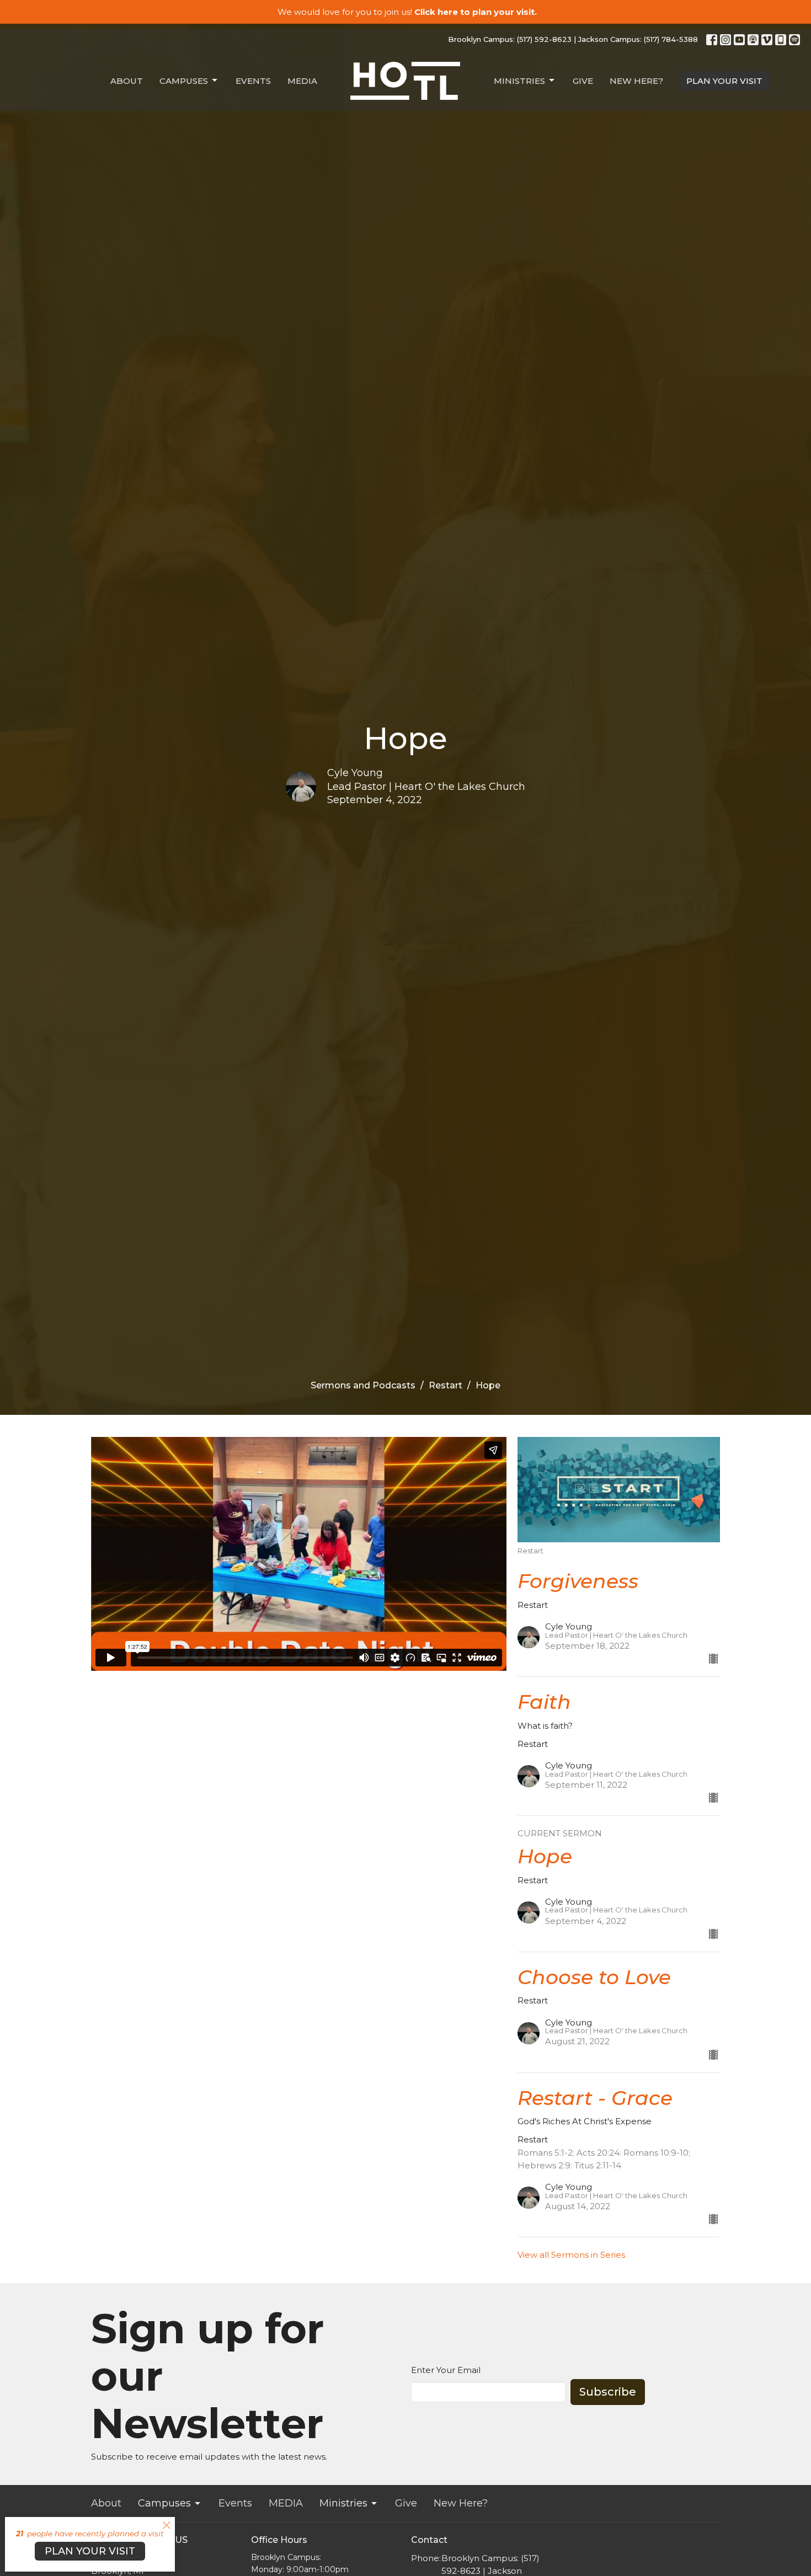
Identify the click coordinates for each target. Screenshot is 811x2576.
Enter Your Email (446, 2370)
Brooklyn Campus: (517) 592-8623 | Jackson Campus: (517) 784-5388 (573, 39)
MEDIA (302, 81)
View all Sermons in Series (571, 2255)
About (127, 81)
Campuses (184, 81)
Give (583, 81)
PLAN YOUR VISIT (724, 81)
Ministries (519, 81)
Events (253, 81)
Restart (445, 1385)
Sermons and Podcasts (363, 1385)
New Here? (636, 81)
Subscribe (608, 2392)
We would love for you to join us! (407, 12)
